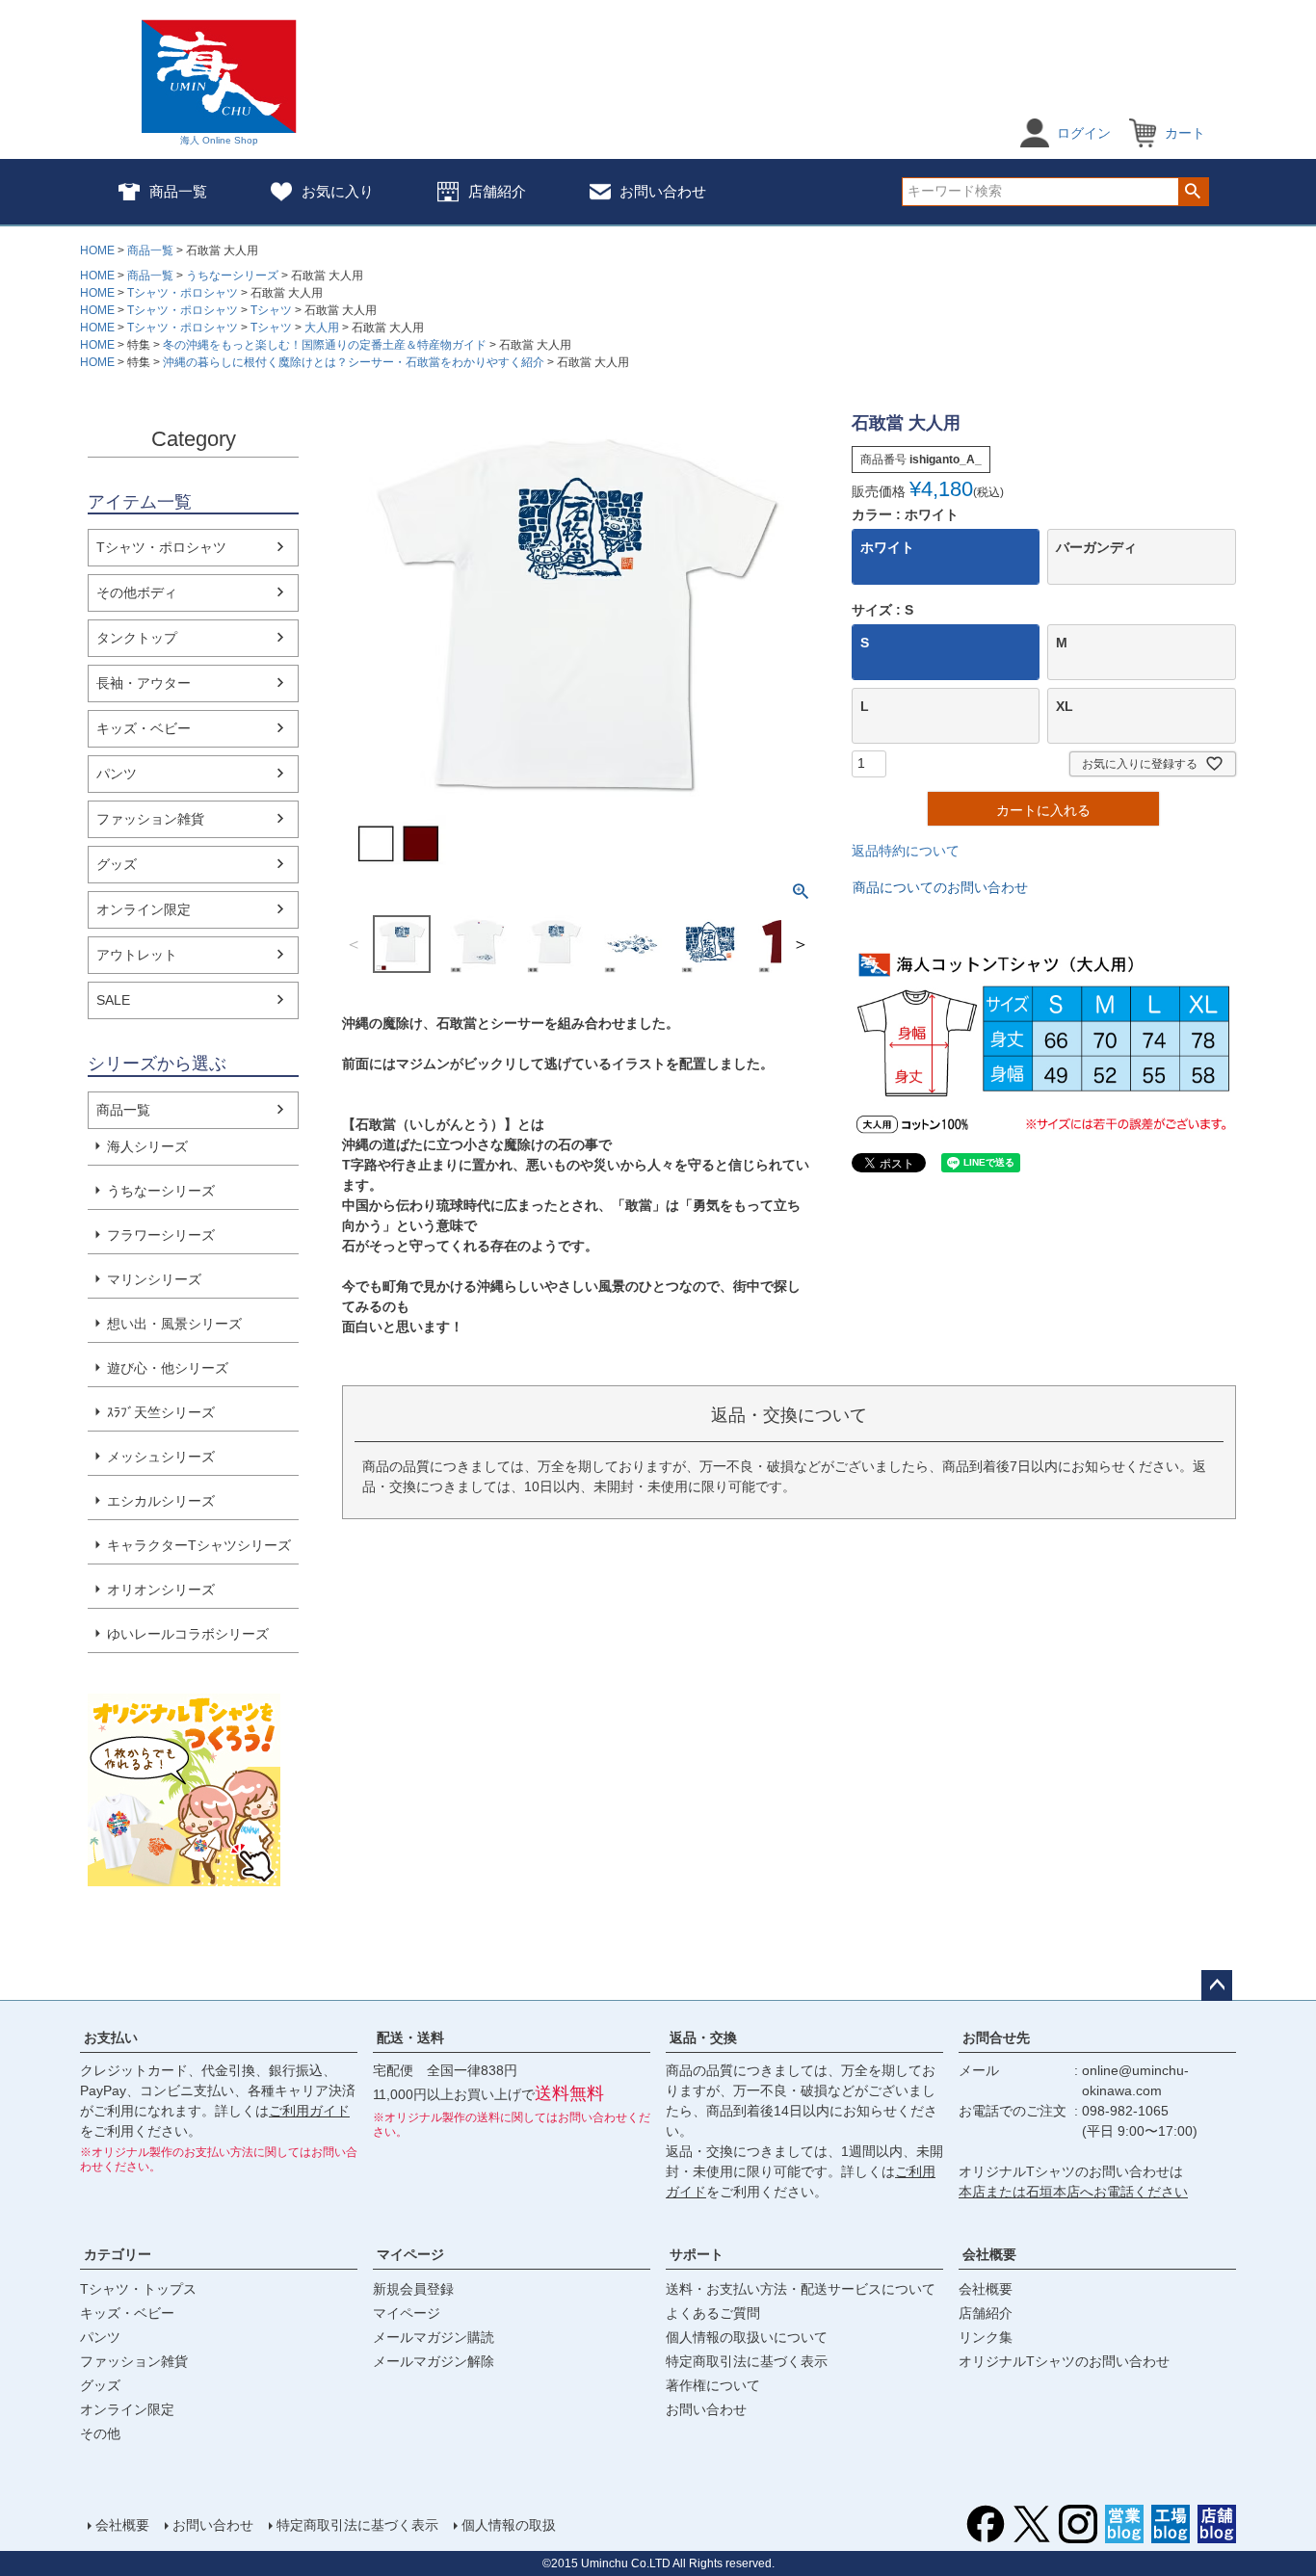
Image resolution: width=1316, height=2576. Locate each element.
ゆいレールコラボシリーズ (188, 1634)
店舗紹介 (497, 191)
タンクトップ (137, 638)
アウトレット (137, 955)
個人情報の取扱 (509, 2525)
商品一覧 (178, 191)
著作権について (713, 2385)
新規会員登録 (413, 2289)
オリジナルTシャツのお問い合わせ (1064, 2361)
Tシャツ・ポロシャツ (183, 293)
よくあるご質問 (713, 2313)
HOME (97, 250)
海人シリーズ (147, 1146)
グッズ (117, 864)
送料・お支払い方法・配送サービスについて (801, 2289)
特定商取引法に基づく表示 (747, 2361)
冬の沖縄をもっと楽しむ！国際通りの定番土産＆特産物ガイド (325, 345)
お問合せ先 (996, 2037)
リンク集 (986, 2337)
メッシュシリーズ (161, 1457)
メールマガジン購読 (434, 2337)
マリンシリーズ (154, 1279)
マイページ (410, 2254)
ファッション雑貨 (150, 819)
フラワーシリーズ (161, 1235)
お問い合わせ (663, 191)
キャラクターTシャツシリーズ (199, 1545)
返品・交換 (703, 2037)
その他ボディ (137, 592)
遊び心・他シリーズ (168, 1368)
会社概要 (989, 2254)
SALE (113, 1000)
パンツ (117, 774)
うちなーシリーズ (232, 276)
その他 (100, 2433)
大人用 (322, 328)
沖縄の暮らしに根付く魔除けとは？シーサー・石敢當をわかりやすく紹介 (354, 362)
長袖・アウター (144, 683)
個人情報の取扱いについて (747, 2337)
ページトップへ (1217, 1985)
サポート (697, 2254)
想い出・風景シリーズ (174, 1324)
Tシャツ (271, 310)
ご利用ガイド (309, 2111)
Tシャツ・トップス (138, 2289)
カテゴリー (118, 2254)
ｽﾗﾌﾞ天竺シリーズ (161, 1412)
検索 (1193, 192)
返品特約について (906, 851)
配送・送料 (410, 2037)
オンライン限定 (144, 909)
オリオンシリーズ (161, 1590)
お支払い (111, 2037)
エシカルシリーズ (161, 1501)
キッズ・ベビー (144, 728)
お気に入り (338, 191)
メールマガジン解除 (434, 2361)
